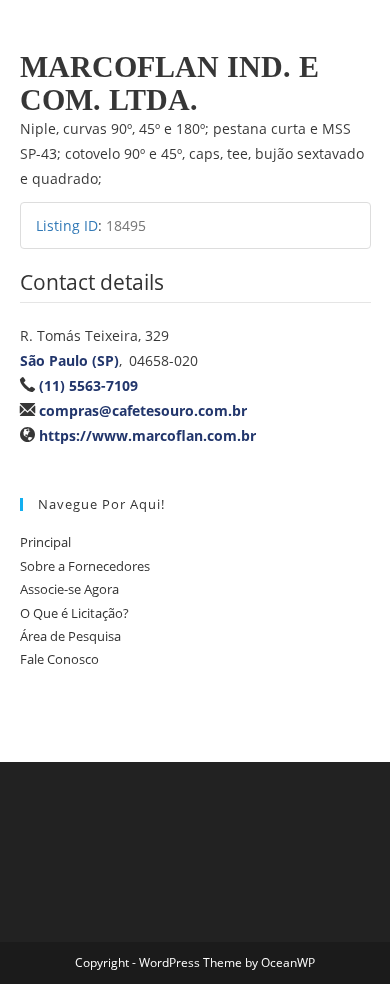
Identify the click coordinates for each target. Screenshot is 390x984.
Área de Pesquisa (70, 636)
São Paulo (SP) (69, 360)
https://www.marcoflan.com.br (147, 435)
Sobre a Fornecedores (85, 566)
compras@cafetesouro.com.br (143, 410)
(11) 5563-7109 (88, 385)
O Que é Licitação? (74, 613)
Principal (45, 542)
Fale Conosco (59, 659)
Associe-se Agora (69, 589)
